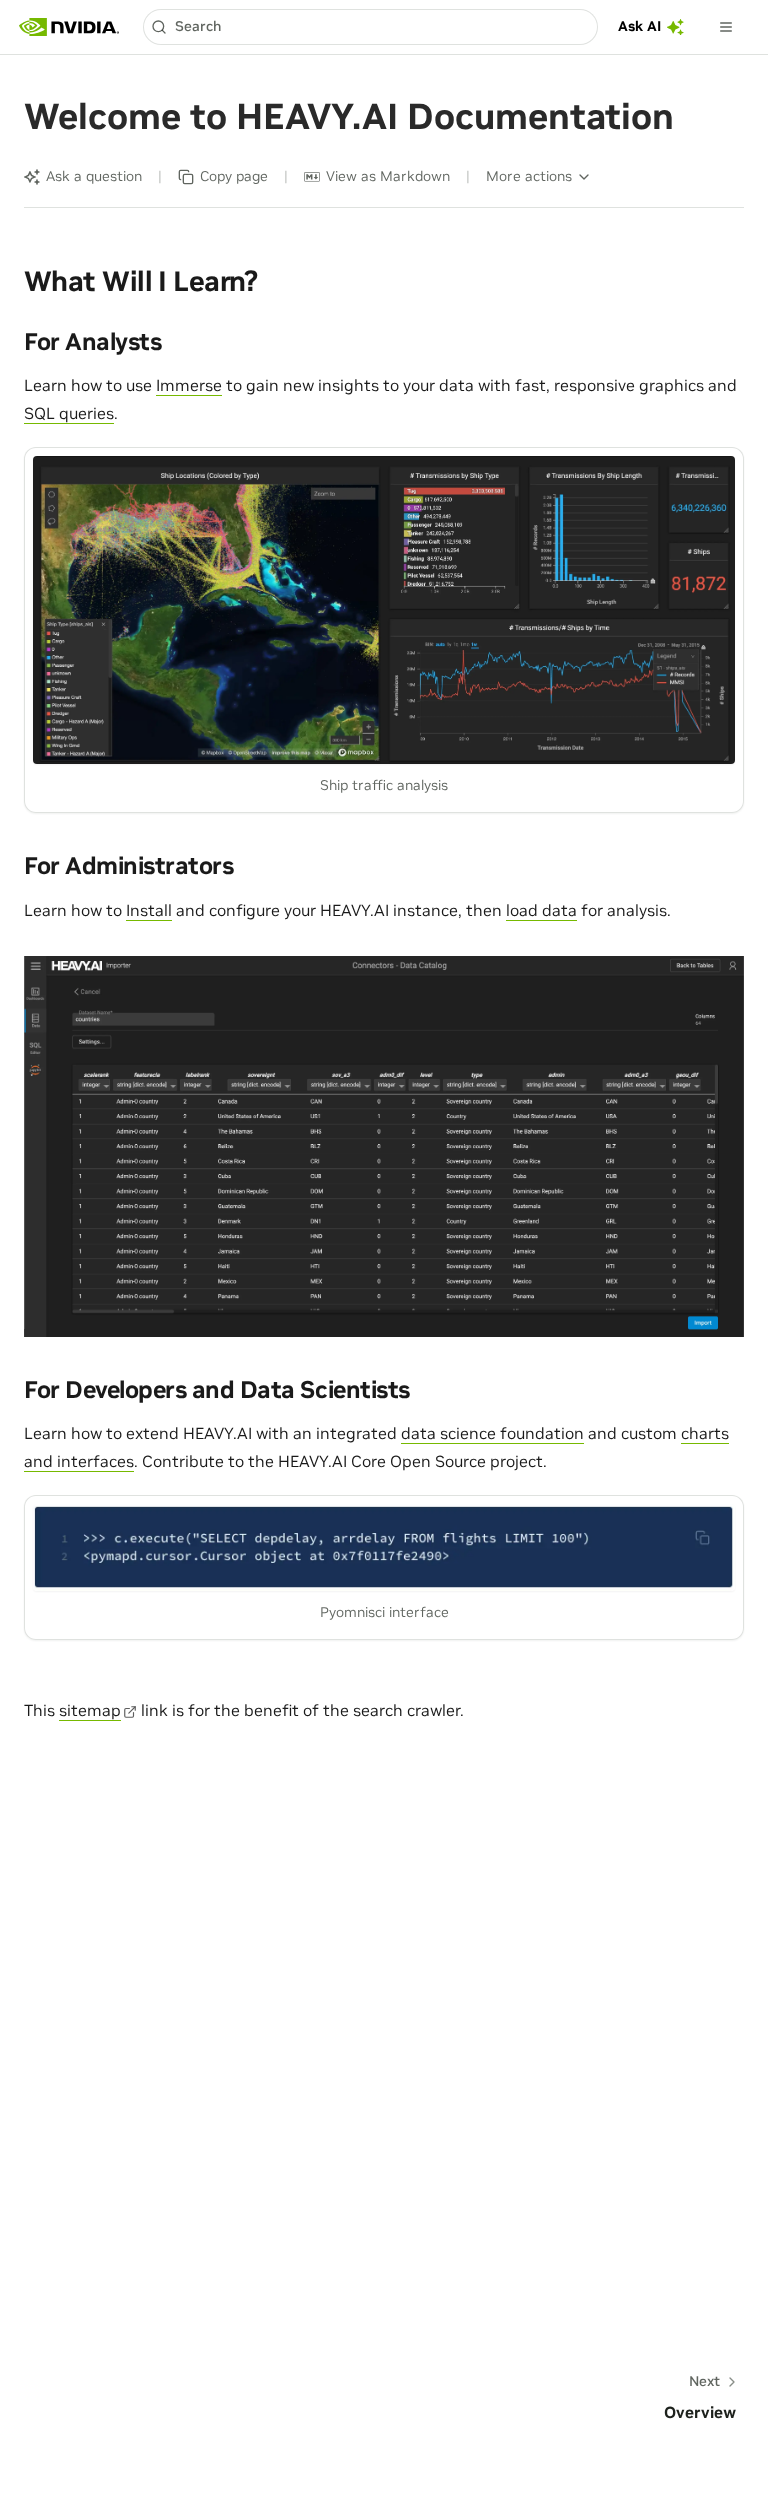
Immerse (189, 385)
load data (541, 910)
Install (149, 910)
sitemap (90, 1710)
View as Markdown (388, 176)
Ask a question (94, 176)
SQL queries (69, 413)
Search (198, 26)
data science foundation (492, 1433)
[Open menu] (726, 27)
